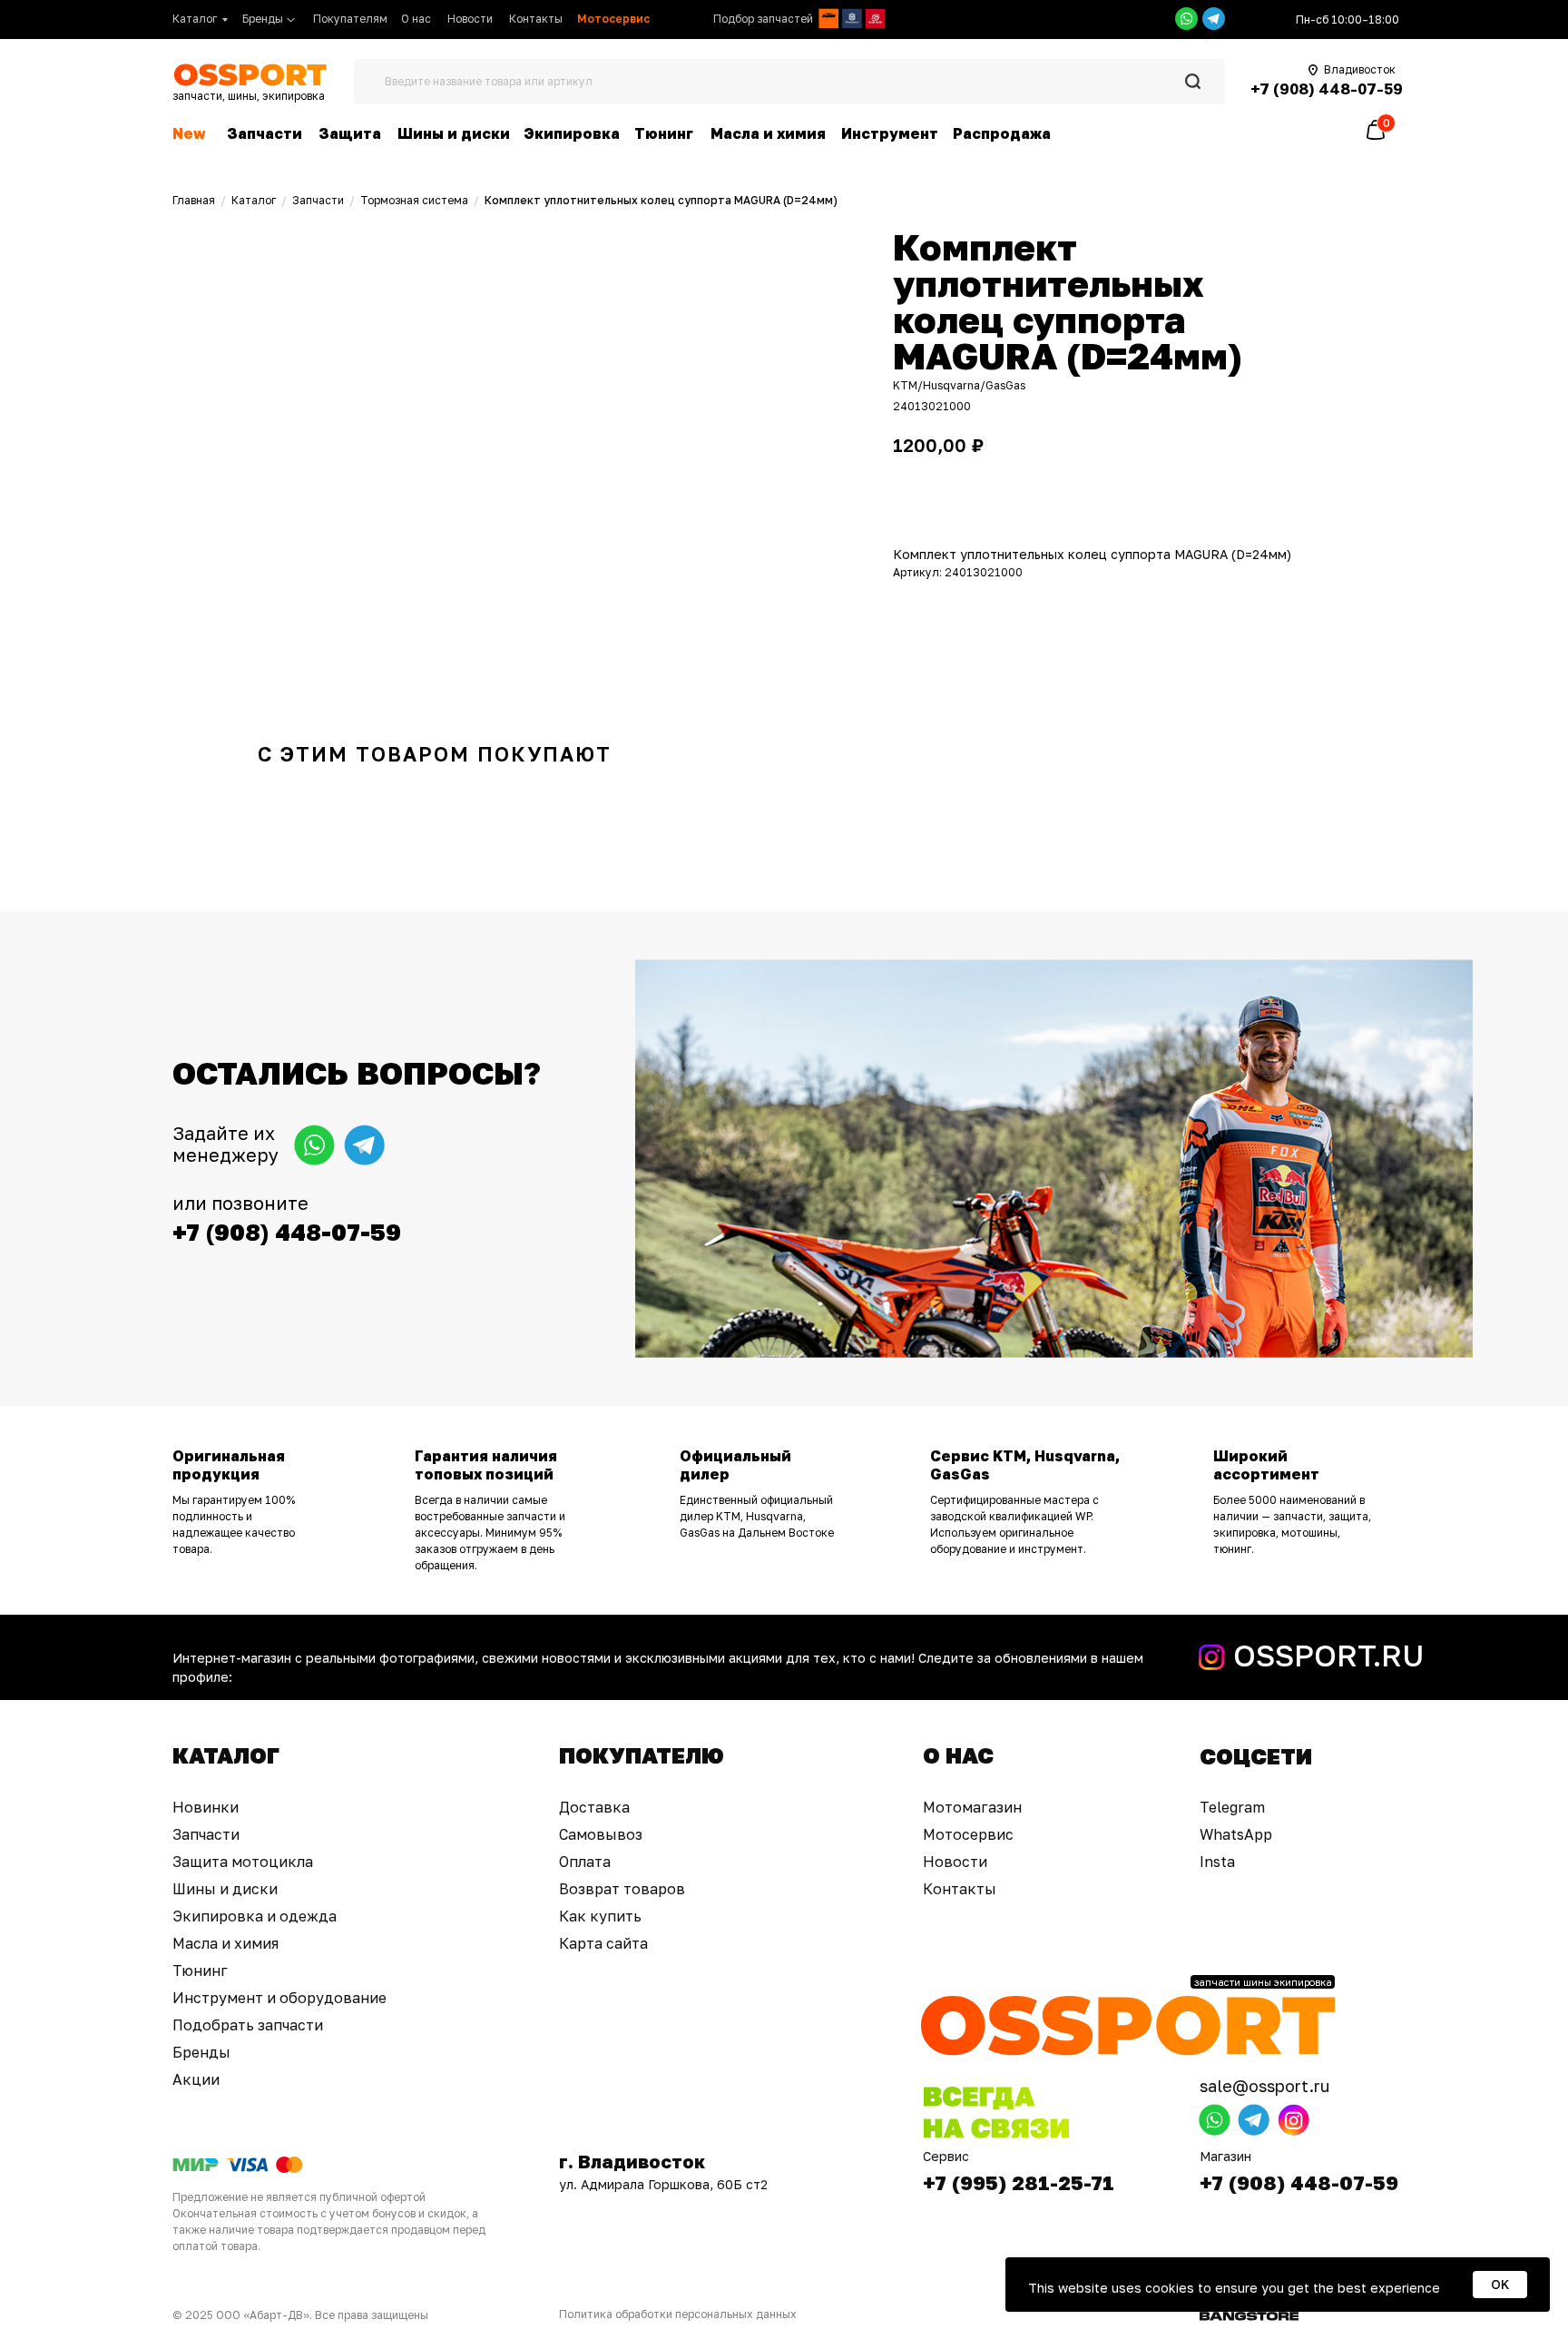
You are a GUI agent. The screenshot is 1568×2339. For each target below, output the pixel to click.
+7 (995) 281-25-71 (1019, 2182)
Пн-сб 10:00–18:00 (1347, 20)
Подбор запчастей (763, 19)
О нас (416, 19)
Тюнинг (664, 133)
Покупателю (642, 1755)
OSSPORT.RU (1328, 1655)
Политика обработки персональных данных (678, 2314)
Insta (1217, 1862)
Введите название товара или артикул (489, 81)
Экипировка (572, 133)
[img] (828, 18)
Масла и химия (768, 133)
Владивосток (1360, 69)
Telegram (1232, 1807)
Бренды (263, 19)
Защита (350, 133)
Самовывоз (601, 1834)
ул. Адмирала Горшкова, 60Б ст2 (663, 2184)
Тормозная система (414, 200)
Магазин (1225, 2156)
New (189, 133)
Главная (194, 200)
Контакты (536, 19)
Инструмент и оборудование (279, 1998)
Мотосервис (968, 1834)
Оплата (585, 1862)
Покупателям (350, 19)
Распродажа (1002, 133)
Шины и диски (454, 133)
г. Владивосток (632, 2161)
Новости (470, 19)
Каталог (195, 19)
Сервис (946, 2156)
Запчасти (265, 133)
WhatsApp (1236, 1834)
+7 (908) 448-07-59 (1299, 2182)
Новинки (206, 1807)
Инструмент (890, 133)
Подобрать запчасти (248, 2025)
